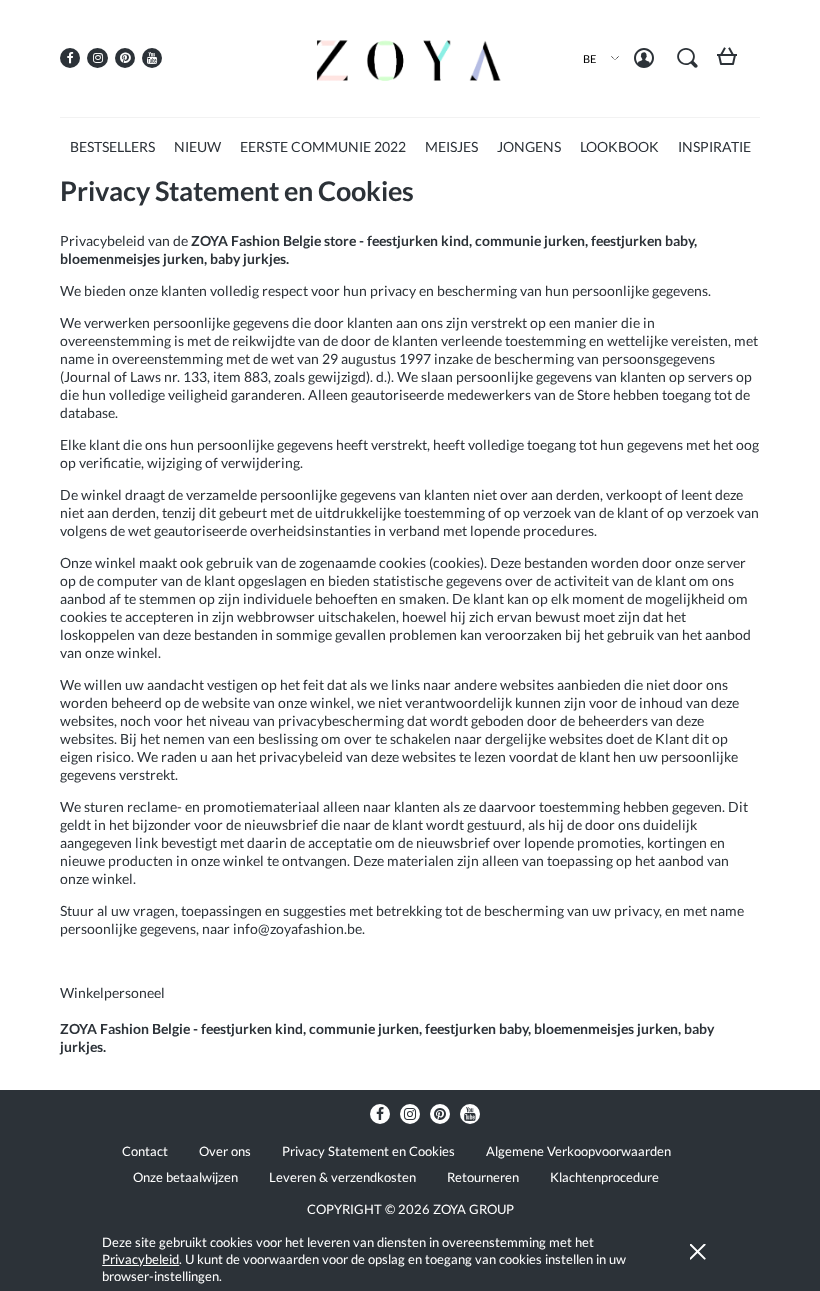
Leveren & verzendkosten (342, 1177)
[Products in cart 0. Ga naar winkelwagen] (731, 63)
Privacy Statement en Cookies (368, 1151)
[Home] (410, 58)
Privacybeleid (140, 1259)
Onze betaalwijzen (185, 1177)
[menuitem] (112, 146)
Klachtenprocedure (604, 1177)
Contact (145, 1151)
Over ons (225, 1151)
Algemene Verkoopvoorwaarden (578, 1151)
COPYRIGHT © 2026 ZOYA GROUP (410, 1209)
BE (589, 58)
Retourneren (483, 1177)
